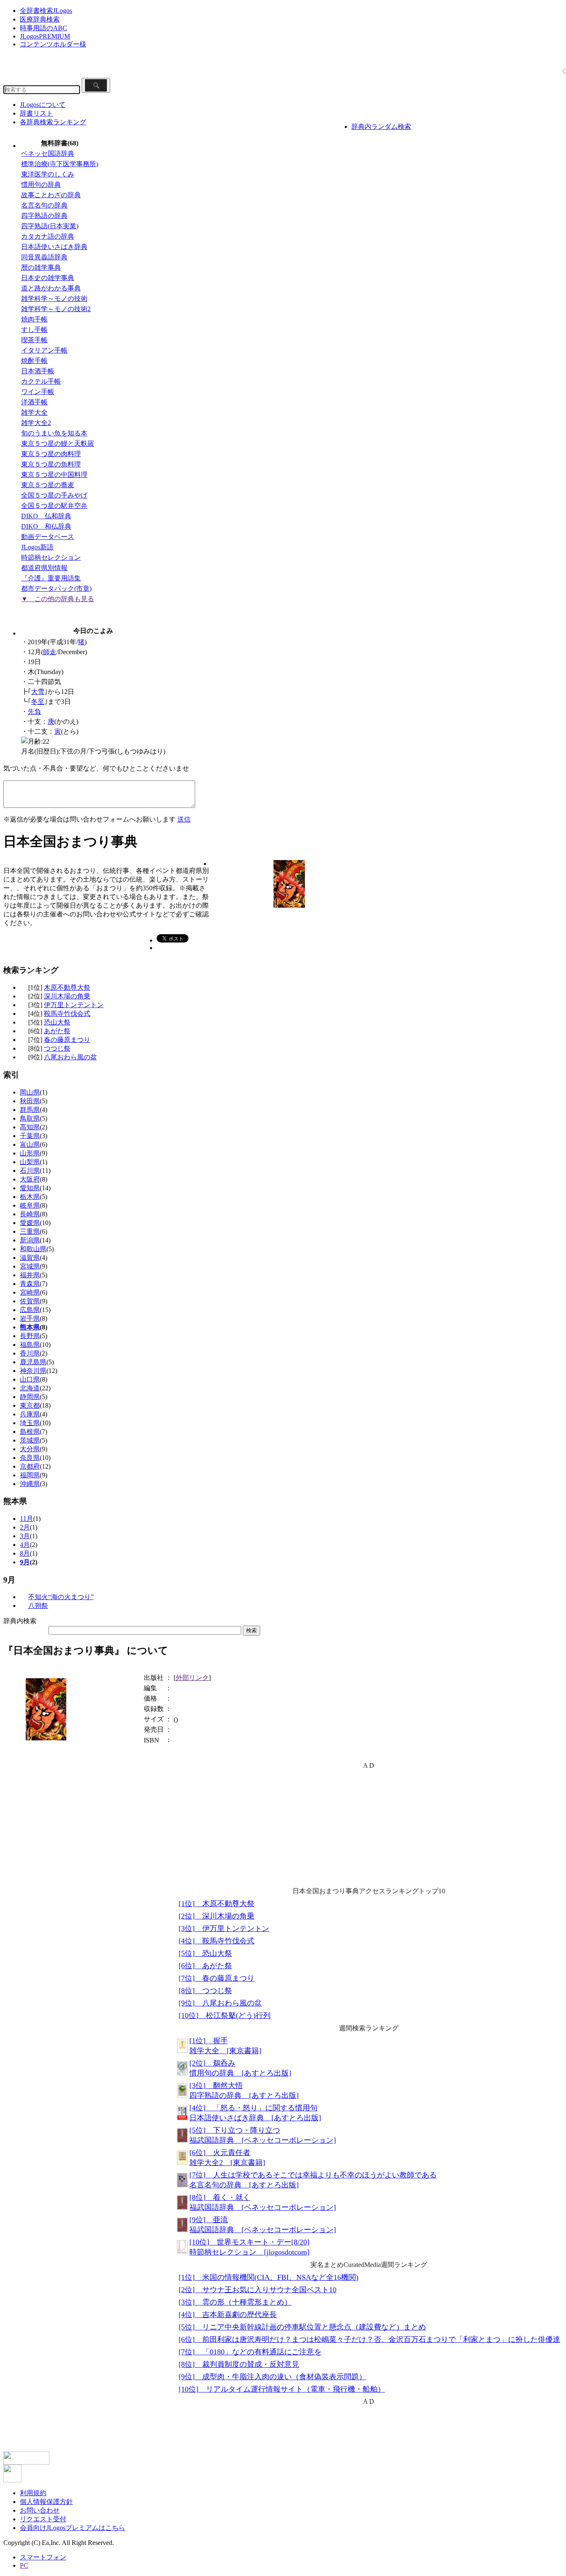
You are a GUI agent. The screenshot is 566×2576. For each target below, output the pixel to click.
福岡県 (30, 1475)
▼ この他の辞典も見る (58, 599)
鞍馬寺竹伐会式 (67, 1014)
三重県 (30, 1231)
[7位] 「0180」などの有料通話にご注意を (250, 2352)
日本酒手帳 (38, 371)
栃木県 (30, 1197)
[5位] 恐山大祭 (205, 1953)
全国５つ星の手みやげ (54, 495)
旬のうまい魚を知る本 (54, 433)
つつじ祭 (57, 1048)
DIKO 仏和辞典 (46, 516)
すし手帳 (34, 330)
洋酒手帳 (34, 402)
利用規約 (33, 2493)
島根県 (30, 1432)
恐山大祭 (57, 1022)
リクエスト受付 (43, 2519)
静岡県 (30, 1397)
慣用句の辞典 (41, 185)
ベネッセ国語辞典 (48, 153)
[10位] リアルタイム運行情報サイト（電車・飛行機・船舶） (282, 2389)
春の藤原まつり (67, 1040)
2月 (25, 1527)
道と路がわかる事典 (51, 288)
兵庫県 (30, 1414)
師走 (50, 652)
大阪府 (30, 1179)
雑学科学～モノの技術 (54, 298)
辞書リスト (36, 113)
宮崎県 (30, 1292)
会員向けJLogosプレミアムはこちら (73, 2528)
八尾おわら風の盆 (70, 1057)
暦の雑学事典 (41, 267)
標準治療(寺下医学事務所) (60, 164)
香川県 (30, 1353)
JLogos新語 (37, 547)
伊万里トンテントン (74, 1005)
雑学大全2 (36, 423)
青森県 (30, 1284)
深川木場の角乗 (67, 996)
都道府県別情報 (44, 568)
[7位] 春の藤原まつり (216, 1978)
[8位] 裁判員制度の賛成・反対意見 (239, 2364)
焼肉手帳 (34, 319)
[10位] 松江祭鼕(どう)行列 (225, 2015)
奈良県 (30, 1458)
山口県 (30, 1379)
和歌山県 (33, 1249)
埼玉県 (30, 1423)
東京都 (30, 1405)
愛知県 (30, 1188)
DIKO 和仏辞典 (46, 526)
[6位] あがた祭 (205, 1966)
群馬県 (30, 1110)
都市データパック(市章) (56, 588)
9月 (25, 1562)
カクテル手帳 (41, 381)
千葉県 (30, 1136)
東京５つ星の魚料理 (51, 464)
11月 (27, 1519)
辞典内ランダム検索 (381, 127)
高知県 (30, 1127)
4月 (25, 1545)
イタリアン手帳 (44, 350)
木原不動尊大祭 (67, 987)
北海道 (30, 1388)
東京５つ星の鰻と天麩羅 (58, 443)
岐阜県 (30, 1205)
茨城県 (30, 1440)
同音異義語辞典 (44, 257)
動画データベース (48, 537)
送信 (184, 819)
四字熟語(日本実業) (50, 226)
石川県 (30, 1171)
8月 (25, 1553)
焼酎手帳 (34, 361)
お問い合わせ (40, 2510)
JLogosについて (43, 105)
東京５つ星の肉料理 (51, 454)
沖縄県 (30, 1484)
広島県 (30, 1310)
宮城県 (30, 1266)
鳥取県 (30, 1118)
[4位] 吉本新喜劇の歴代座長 (228, 2315)
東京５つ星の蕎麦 (48, 485)
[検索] (96, 85)
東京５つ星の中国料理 (54, 475)
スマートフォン (43, 2557)
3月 (25, 1536)
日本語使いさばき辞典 (54, 247)
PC (24, 2565)
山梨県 (30, 1162)
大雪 (38, 692)
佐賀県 (30, 1301)
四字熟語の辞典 (44, 216)
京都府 (30, 1466)
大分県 (30, 1449)
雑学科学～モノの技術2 (56, 309)
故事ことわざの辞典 (51, 195)
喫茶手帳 (34, 340)
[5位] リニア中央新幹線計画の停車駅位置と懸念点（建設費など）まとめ (302, 2327)
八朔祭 (38, 1606)
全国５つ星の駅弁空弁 (54, 506)
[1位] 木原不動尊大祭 (216, 1904)
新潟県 (30, 1240)
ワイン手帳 (38, 392)
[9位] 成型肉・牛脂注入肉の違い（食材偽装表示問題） (272, 2377)
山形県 (30, 1153)
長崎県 (30, 1214)
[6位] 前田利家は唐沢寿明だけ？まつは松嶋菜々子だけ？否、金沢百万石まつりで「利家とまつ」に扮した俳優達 (369, 2339)
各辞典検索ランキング (53, 122)
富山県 (30, 1144)
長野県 (30, 1336)
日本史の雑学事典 (48, 278)
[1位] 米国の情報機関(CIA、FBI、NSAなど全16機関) (268, 2277)
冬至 (38, 702)
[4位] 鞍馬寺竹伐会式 (216, 1941)
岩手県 (30, 1318)
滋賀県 (30, 1258)
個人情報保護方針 (46, 2502)
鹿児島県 (33, 1362)
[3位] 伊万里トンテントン (224, 1928)
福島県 (30, 1345)
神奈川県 (33, 1371)
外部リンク (192, 1678)
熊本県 (30, 1327)
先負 (34, 712)
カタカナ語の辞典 (48, 236)
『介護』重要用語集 (51, 578)
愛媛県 (30, 1223)
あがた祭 (57, 1031)
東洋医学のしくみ (48, 174)
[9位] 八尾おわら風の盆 (220, 2003)
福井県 (30, 1275)
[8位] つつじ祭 (205, 1991)
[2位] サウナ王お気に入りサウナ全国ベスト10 (258, 2290)
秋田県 (30, 1101)
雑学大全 (34, 412)
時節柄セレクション (51, 557)
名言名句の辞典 (44, 205)
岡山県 (30, 1092)
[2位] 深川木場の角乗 (216, 1916)
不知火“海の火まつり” (61, 1597)
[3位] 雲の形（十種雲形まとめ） (235, 2302)
